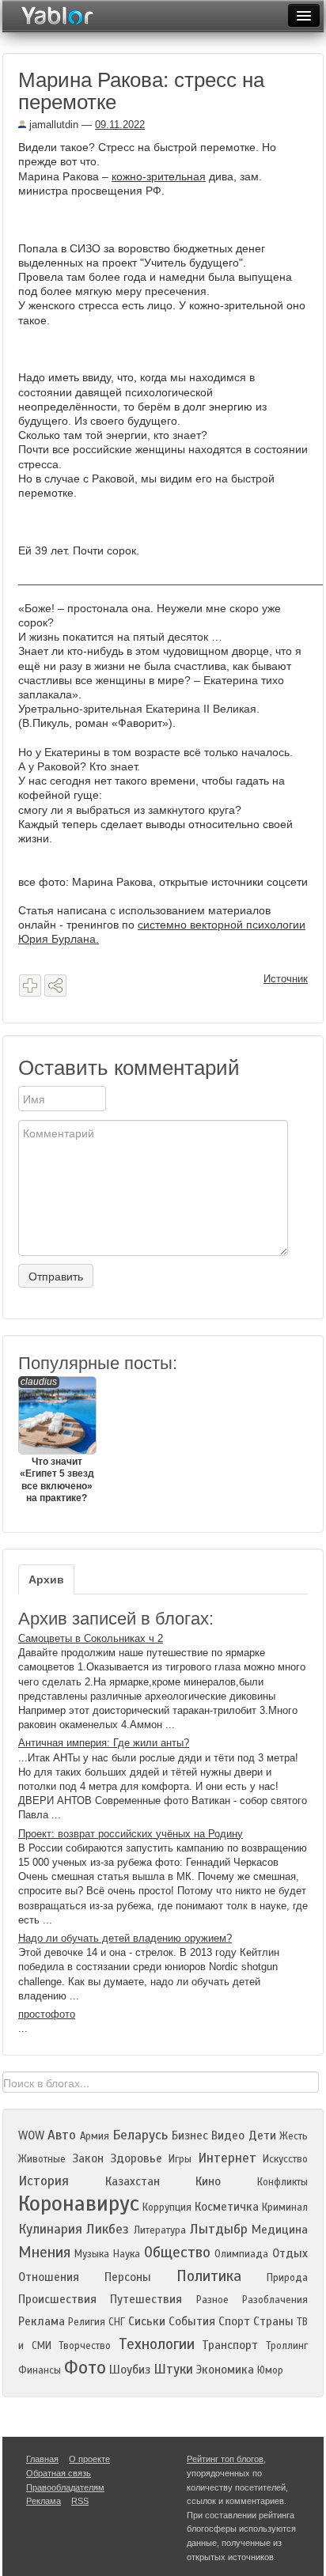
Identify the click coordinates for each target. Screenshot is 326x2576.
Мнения (44, 2252)
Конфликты (282, 2182)
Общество (177, 2252)
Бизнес (190, 2135)
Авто (62, 2135)
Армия (95, 2136)
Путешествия (146, 2299)
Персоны (128, 2277)
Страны (273, 2321)
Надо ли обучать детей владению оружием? (125, 1938)
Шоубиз (130, 2370)
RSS (80, 2501)
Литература (160, 2230)
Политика (209, 2276)
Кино (208, 2181)
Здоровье (136, 2158)
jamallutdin (52, 125)
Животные (42, 2159)
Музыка (92, 2254)
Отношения (49, 2277)
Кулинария (50, 2229)
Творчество (85, 2346)
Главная (42, 2459)
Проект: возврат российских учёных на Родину (131, 1834)
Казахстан (133, 2181)
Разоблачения (275, 2300)
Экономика (225, 2370)
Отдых (290, 2253)
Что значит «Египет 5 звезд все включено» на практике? (57, 1440)
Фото (85, 2368)
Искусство (285, 2159)
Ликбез (108, 2229)
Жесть (294, 2136)
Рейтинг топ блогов (225, 2459)
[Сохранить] (30, 985)
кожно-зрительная (159, 176)
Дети (262, 2135)
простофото (47, 2014)
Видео (228, 2135)
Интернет (227, 2158)
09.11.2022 (120, 125)
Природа (287, 2278)
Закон (88, 2158)
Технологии (157, 2344)
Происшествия (57, 2299)
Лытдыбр (219, 2229)
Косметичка (227, 2207)
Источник (286, 979)
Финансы (40, 2370)
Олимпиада (241, 2254)
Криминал (285, 2207)
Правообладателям (65, 2487)
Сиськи (147, 2321)
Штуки (173, 2369)
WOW (31, 2135)
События (192, 2321)
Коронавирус (79, 2203)
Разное (212, 2300)
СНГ (117, 2322)
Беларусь (140, 2135)
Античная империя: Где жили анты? (104, 1743)
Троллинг (287, 2346)
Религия (87, 2322)
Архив (46, 1579)
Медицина (280, 2230)
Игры (180, 2159)
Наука (127, 2254)
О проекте (89, 2459)
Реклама (42, 2321)
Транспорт (230, 2345)
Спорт (234, 2321)
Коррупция (167, 2207)
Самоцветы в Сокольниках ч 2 (91, 1638)
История (44, 2181)
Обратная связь (59, 2473)
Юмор (270, 2370)
